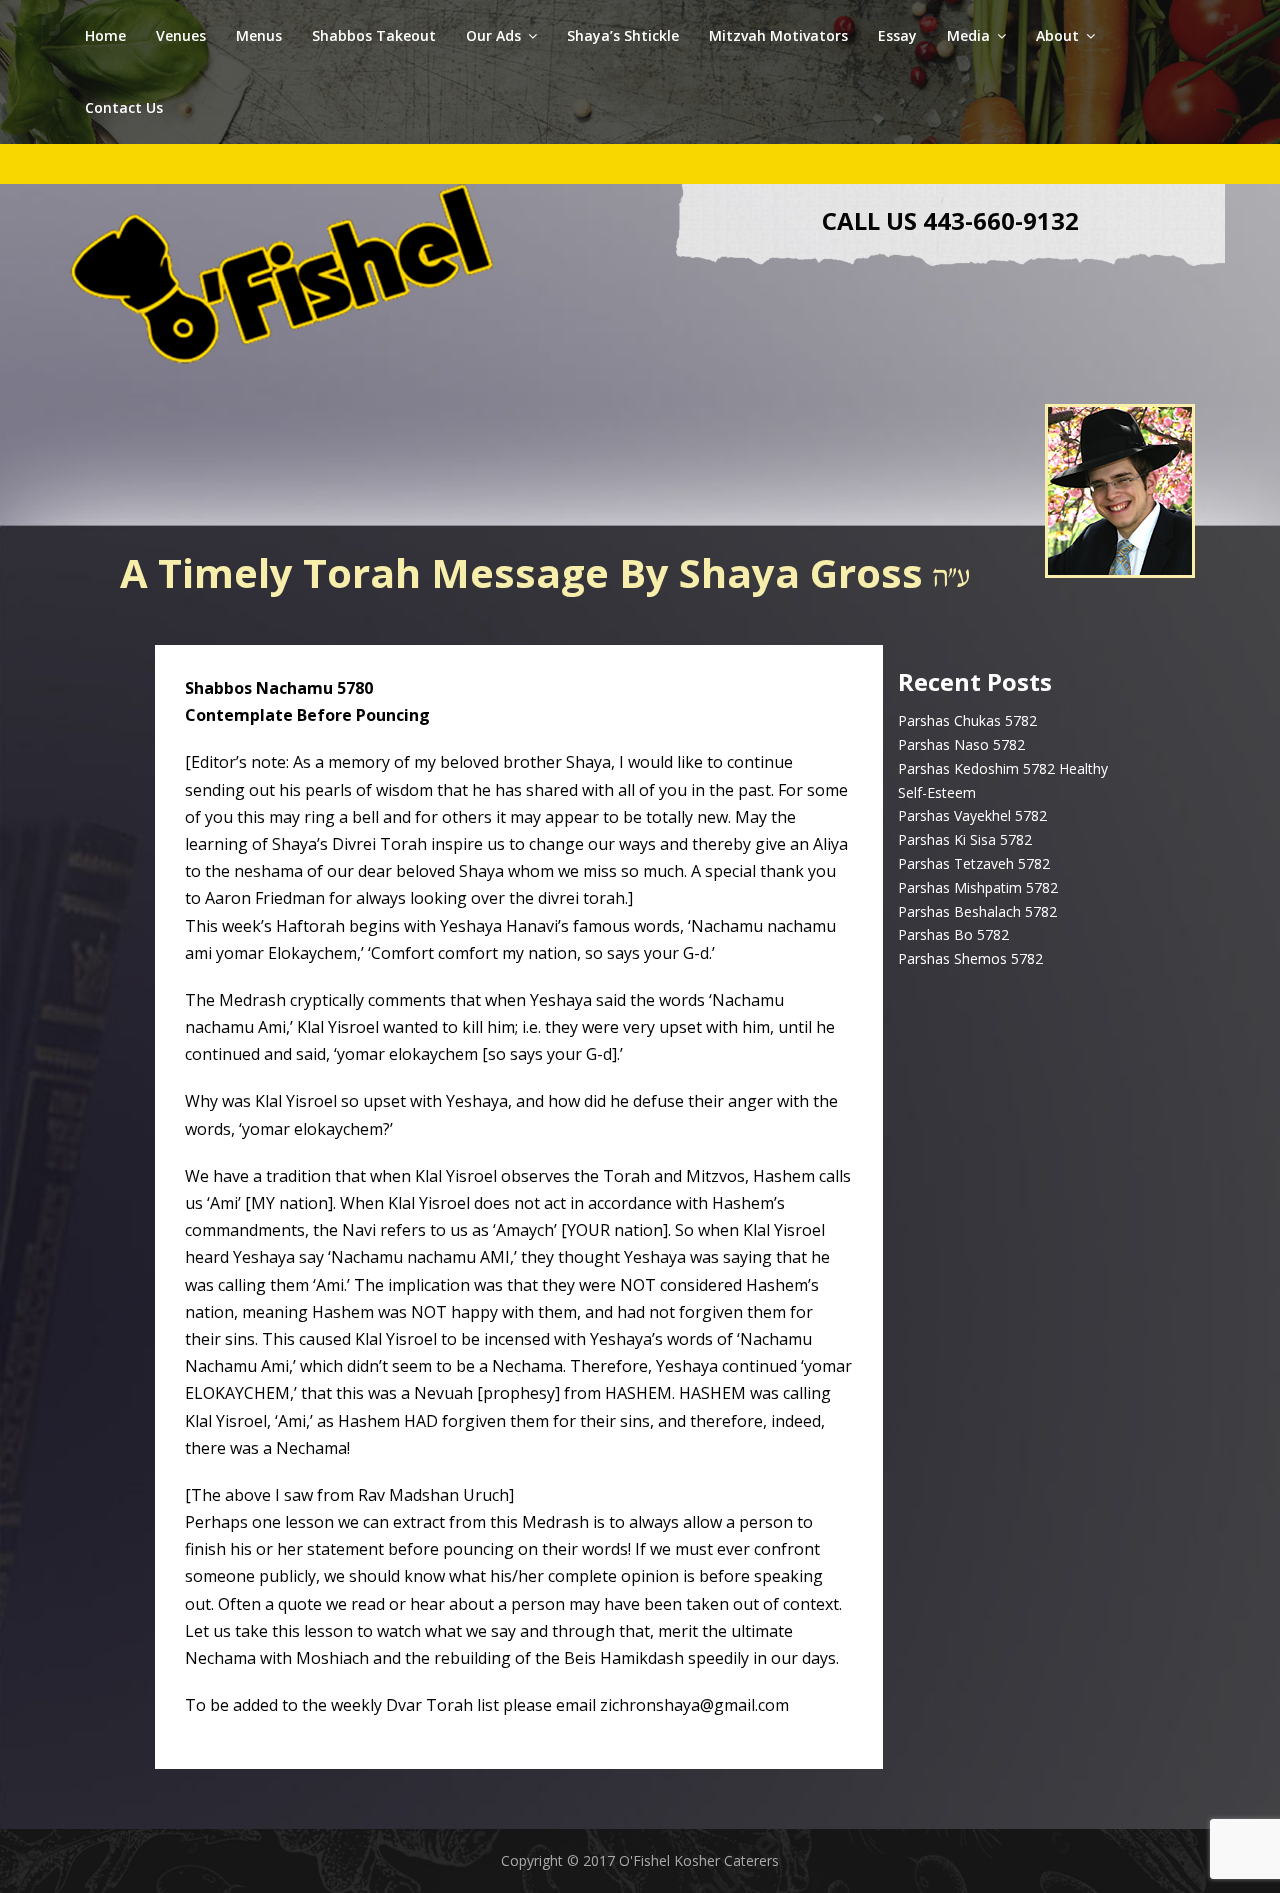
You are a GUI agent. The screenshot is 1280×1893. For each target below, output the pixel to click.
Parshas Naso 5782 (961, 744)
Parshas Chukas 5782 (967, 720)
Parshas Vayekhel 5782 (972, 815)
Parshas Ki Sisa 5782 (965, 839)
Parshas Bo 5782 (953, 934)
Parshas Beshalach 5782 (977, 911)
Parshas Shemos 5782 (970, 958)
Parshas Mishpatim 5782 (978, 887)
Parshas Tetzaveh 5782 (974, 863)
